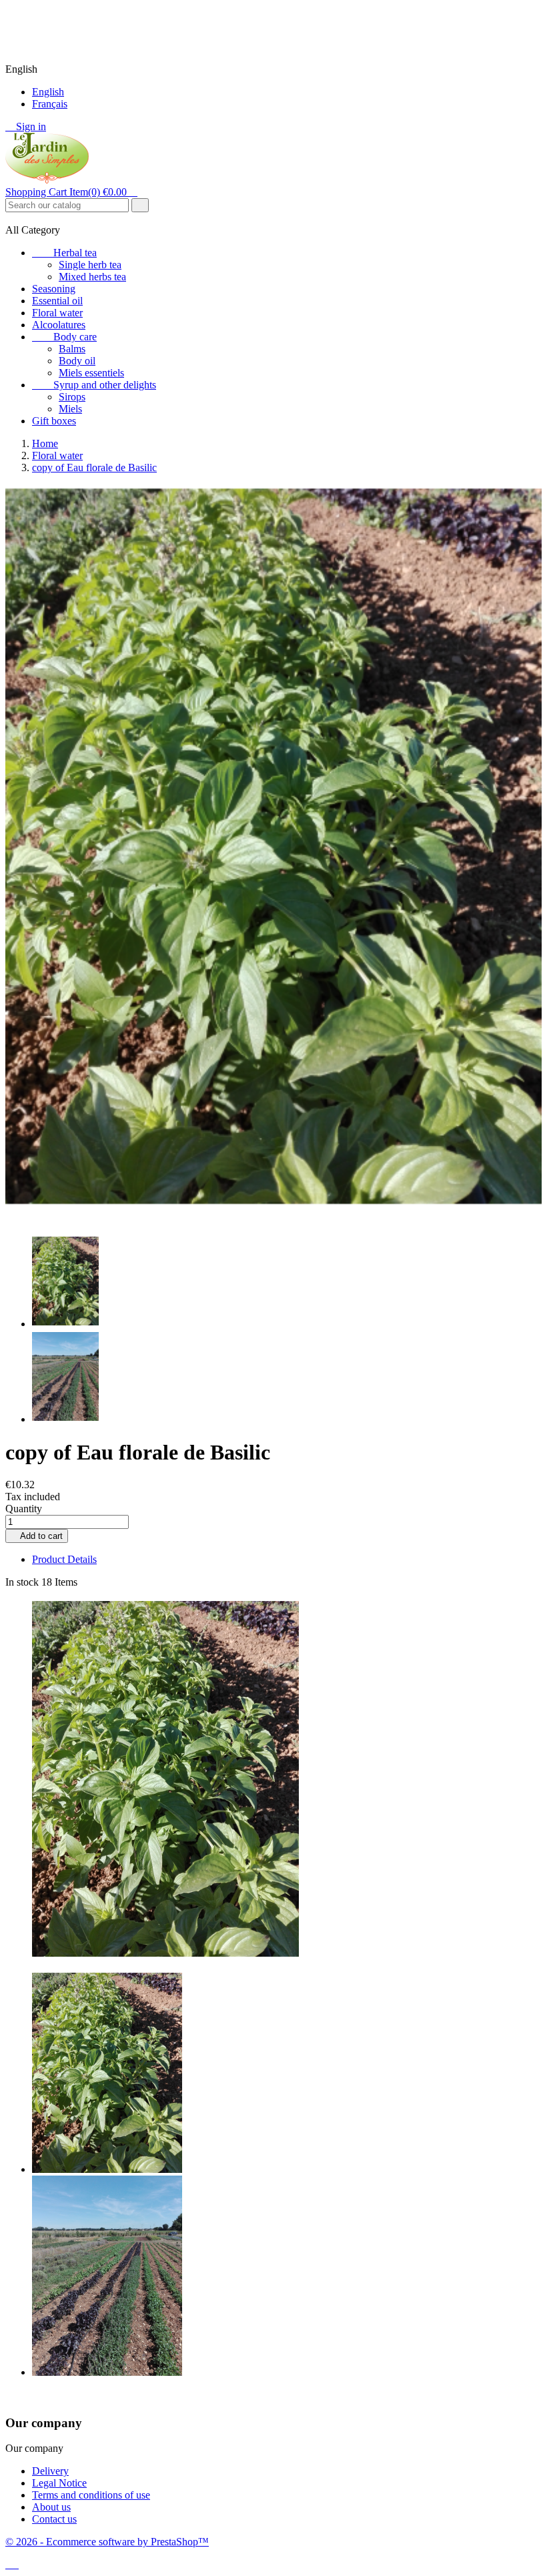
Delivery (50, 2471)
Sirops (72, 397)
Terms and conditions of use (91, 2495)
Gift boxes (54, 421)
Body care (64, 337)
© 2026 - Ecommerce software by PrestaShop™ (107, 2542)
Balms (72, 349)
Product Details (64, 1559)
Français (50, 104)
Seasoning (54, 289)
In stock (22, 1582)
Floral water (57, 313)
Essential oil (57, 301)
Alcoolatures (59, 325)
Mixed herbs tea (92, 277)
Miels (70, 409)
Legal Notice (59, 2483)
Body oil (77, 361)
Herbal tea (64, 253)
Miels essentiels (91, 373)
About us (51, 2507)
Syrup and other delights (94, 385)
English (48, 92)
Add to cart (37, 1536)
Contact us (54, 2519)
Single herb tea (90, 265)
